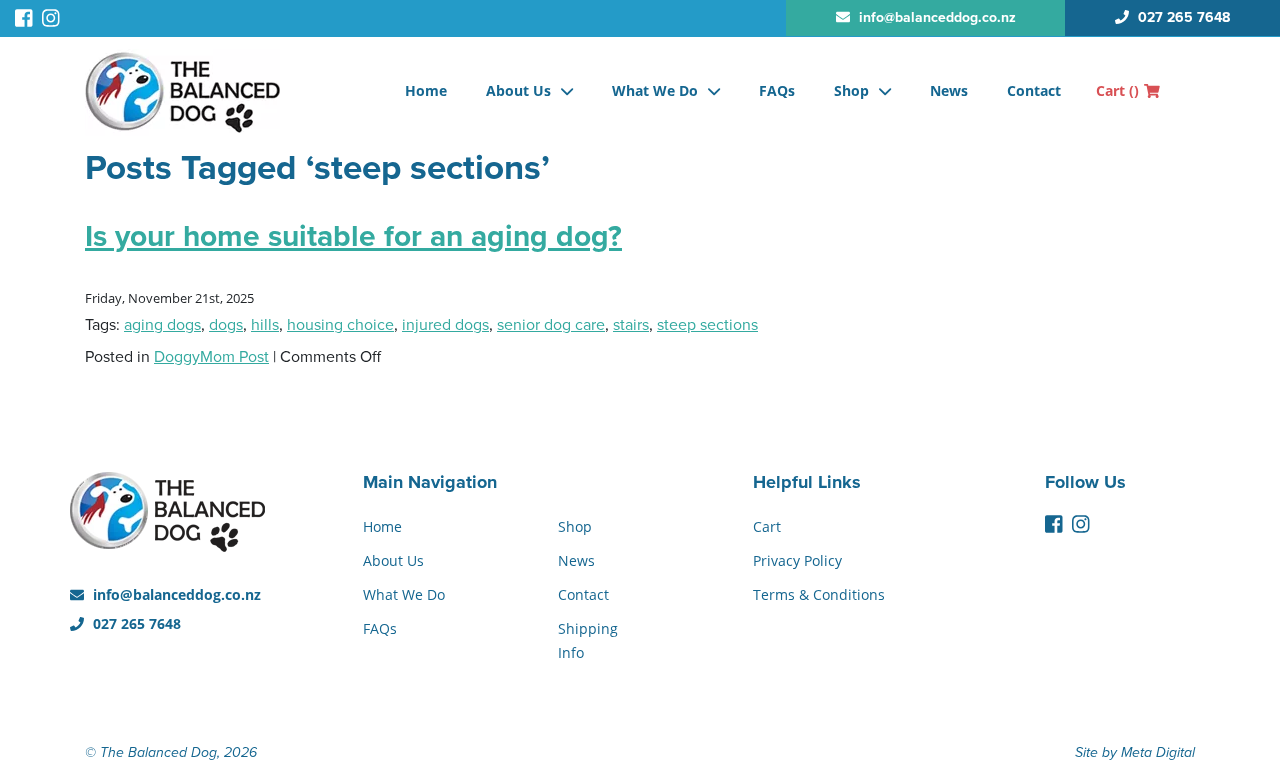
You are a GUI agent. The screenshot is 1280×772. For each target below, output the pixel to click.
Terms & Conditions (819, 594)
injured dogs (445, 325)
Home (426, 90)
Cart (1117, 90)
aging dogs (162, 325)
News (949, 90)
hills (265, 325)
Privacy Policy (797, 560)
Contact (1034, 90)
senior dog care (551, 325)
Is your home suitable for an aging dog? (353, 236)
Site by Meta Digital (1135, 752)
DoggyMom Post (211, 357)
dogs (226, 325)
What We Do (655, 90)
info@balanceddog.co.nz (175, 594)
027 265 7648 (135, 623)
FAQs (777, 90)
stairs (631, 325)
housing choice (340, 325)
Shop (851, 90)
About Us (518, 90)
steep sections (707, 325)
